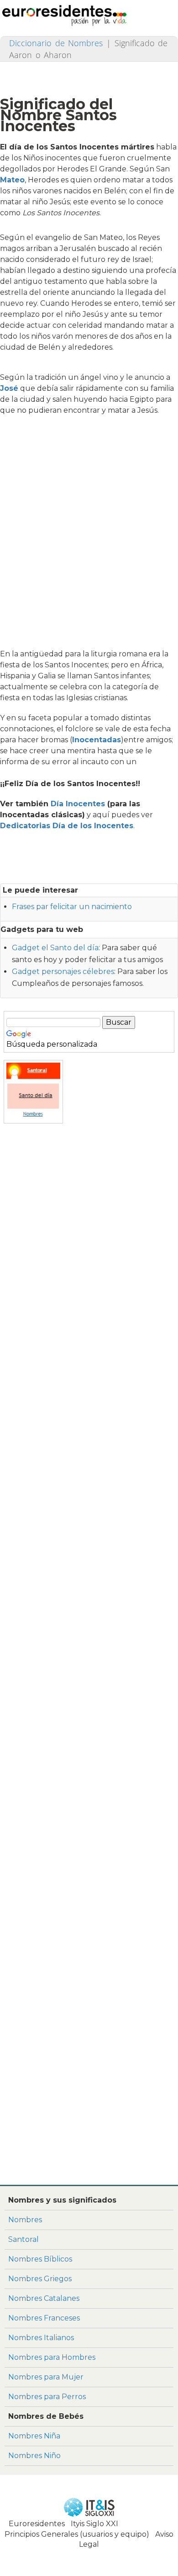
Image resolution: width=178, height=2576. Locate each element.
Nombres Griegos (40, 2279)
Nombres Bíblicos (40, 2259)
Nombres (25, 2220)
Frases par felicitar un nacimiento (72, 907)
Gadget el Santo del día (55, 948)
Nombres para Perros (47, 2397)
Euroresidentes (37, 2524)
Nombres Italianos (41, 2338)
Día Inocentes (78, 804)
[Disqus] (89, 2057)
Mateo (12, 180)
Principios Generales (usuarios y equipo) (77, 2534)
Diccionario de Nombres (56, 43)
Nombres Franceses (44, 2318)
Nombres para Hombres (52, 2357)
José (9, 388)
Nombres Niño (34, 2456)
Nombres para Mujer (46, 2377)
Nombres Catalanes (44, 2298)
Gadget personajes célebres (63, 971)
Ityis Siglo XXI (94, 2524)
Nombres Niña (34, 2436)
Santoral (24, 2239)
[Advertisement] (89, 535)
